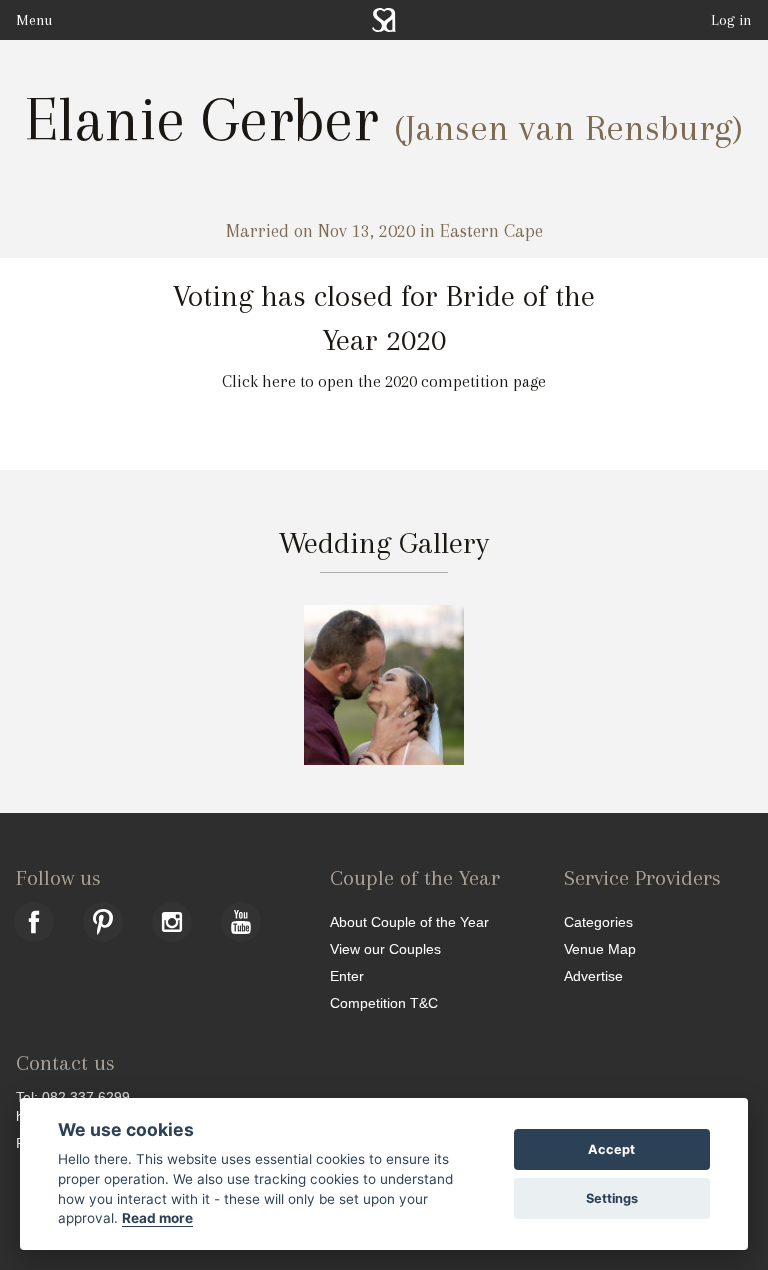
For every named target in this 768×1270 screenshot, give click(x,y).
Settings (612, 1198)
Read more (157, 1218)
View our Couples (385, 948)
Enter (347, 975)
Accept (611, 1149)
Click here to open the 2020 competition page (384, 381)
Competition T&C (384, 1002)
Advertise (593, 975)
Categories (598, 921)
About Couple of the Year (409, 921)
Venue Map (600, 948)
